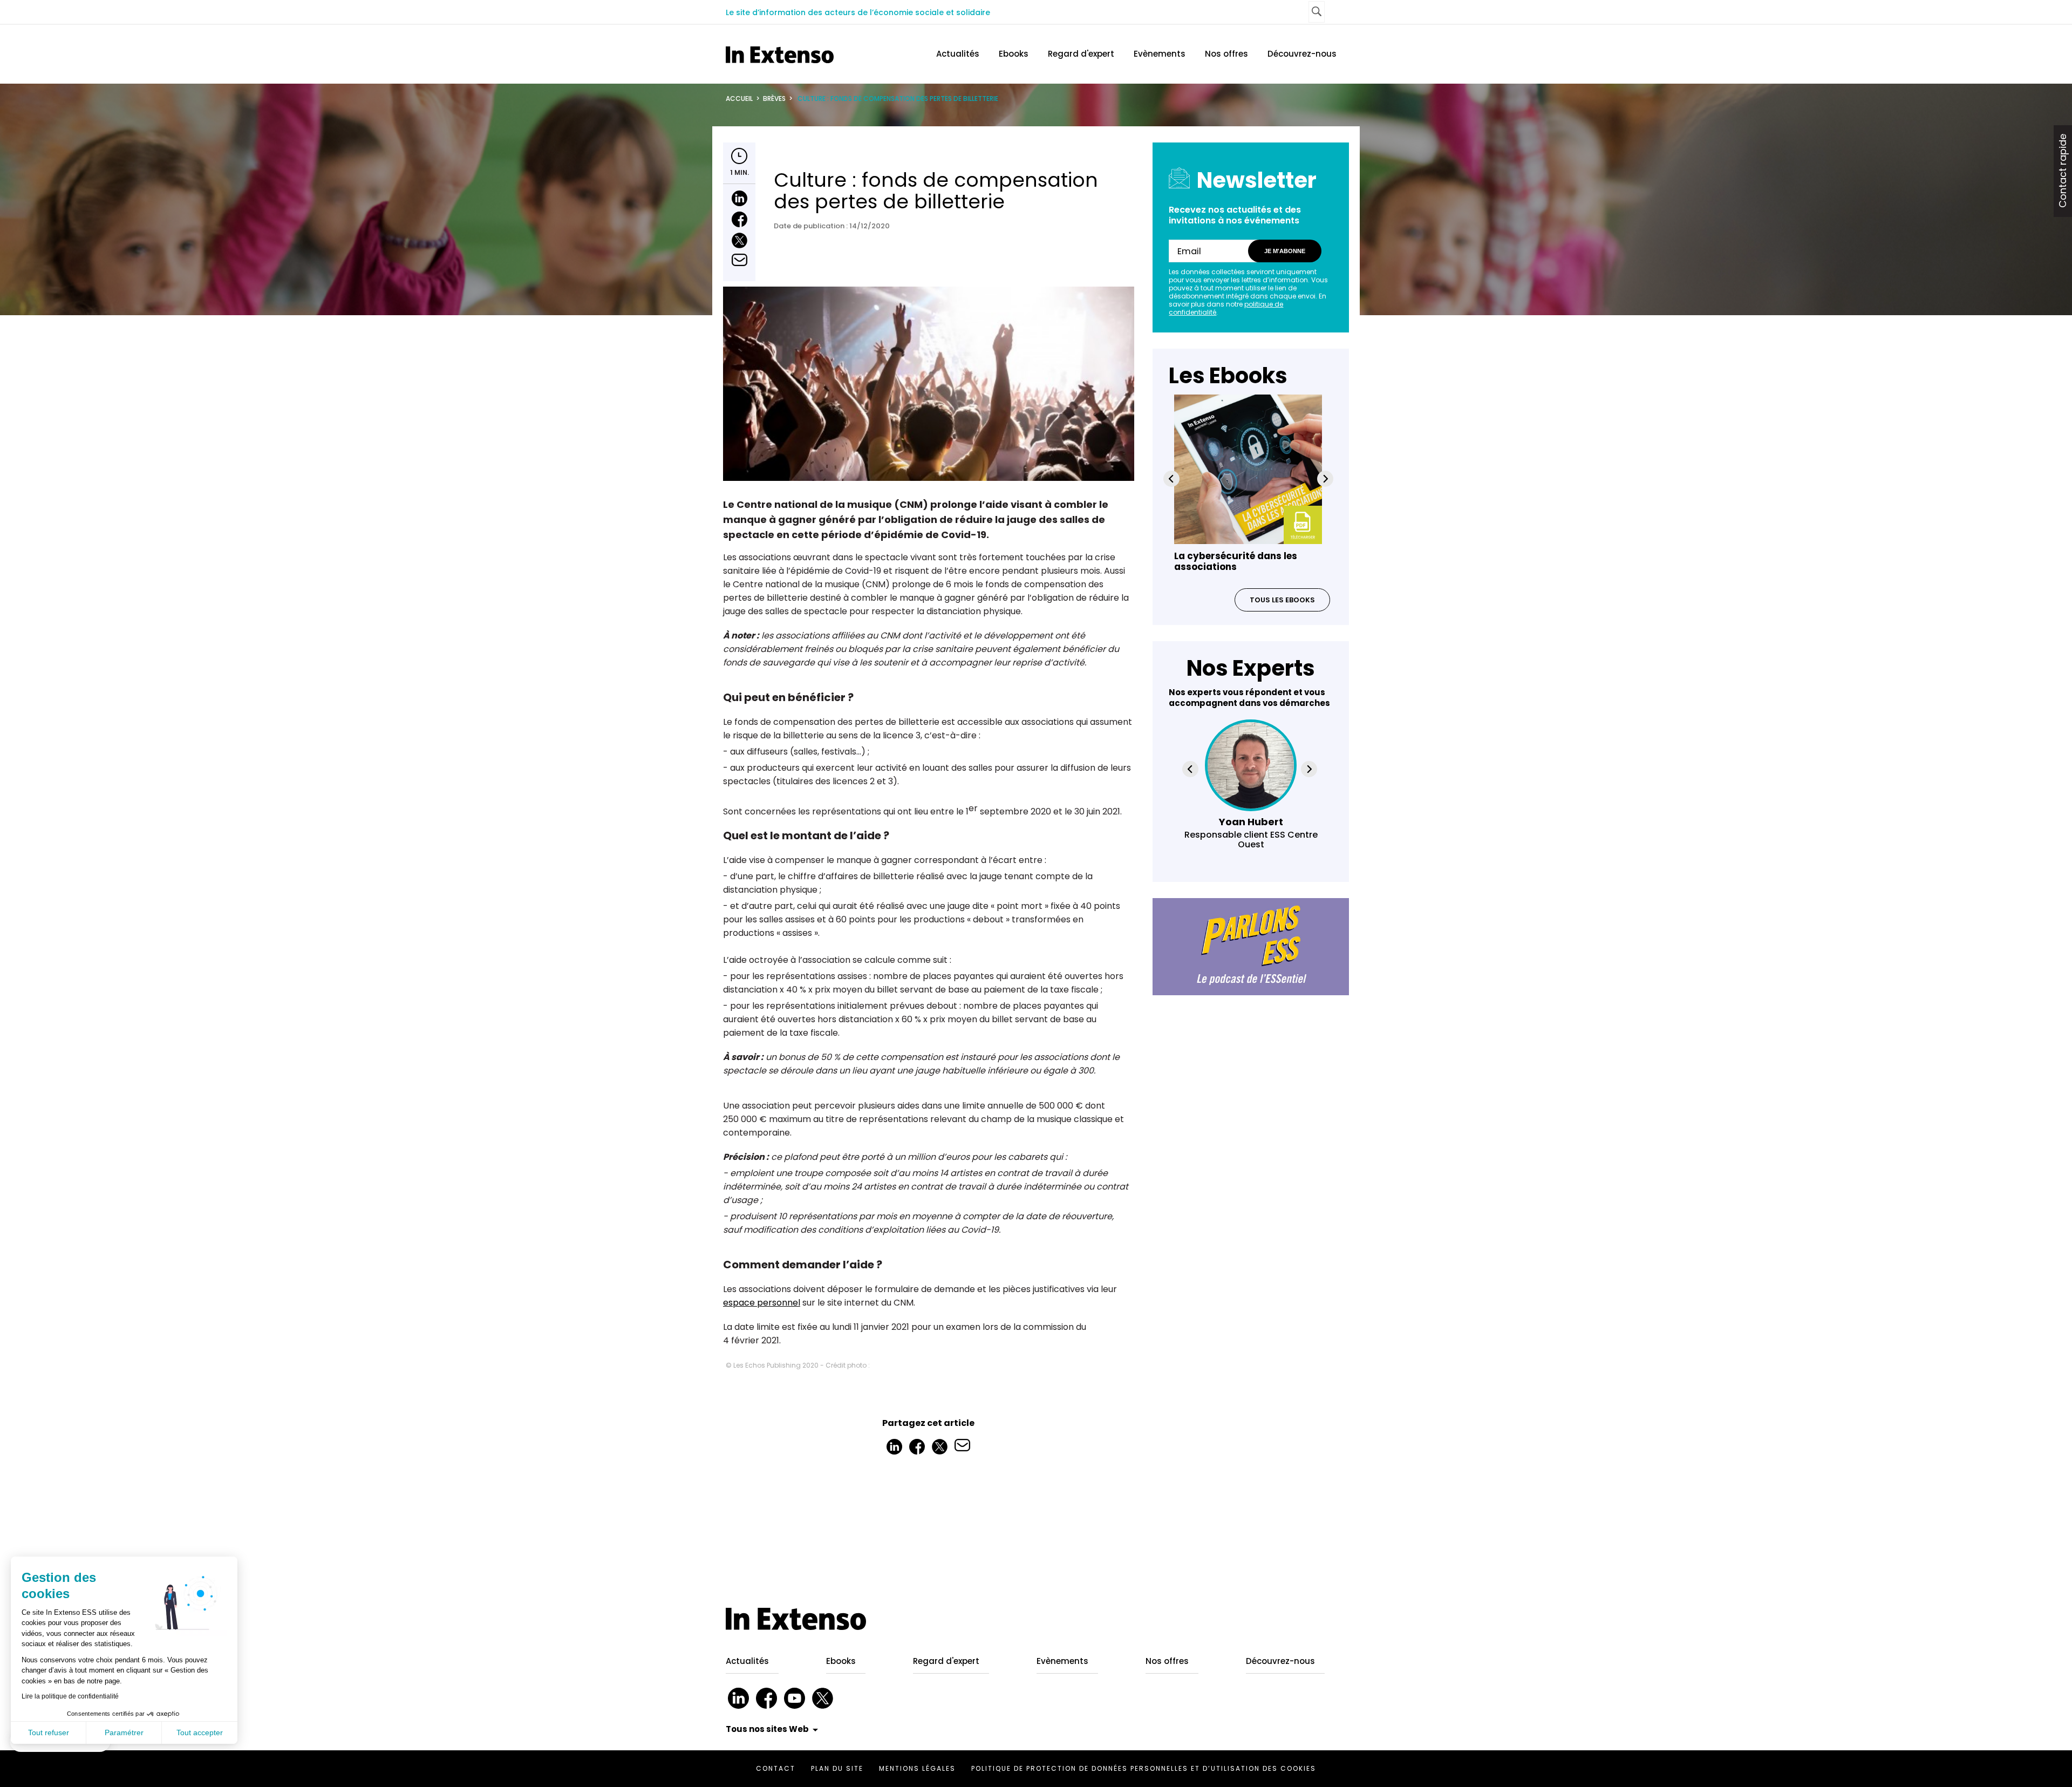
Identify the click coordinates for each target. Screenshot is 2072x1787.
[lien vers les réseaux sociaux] (738, 1698)
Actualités (958, 54)
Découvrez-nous (1302, 54)
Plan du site (837, 1768)
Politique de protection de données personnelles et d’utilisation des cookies (1144, 1768)
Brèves (774, 98)
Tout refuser (49, 1732)
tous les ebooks (1282, 600)
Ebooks (1014, 54)
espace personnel (762, 1303)
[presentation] (1171, 479)
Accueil (739, 98)
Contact (776, 1768)
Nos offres (1226, 54)
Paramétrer (124, 1732)
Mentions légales (917, 1768)
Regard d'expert (1081, 54)
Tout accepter (200, 1732)
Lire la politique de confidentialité (70, 1696)
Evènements (1160, 54)
